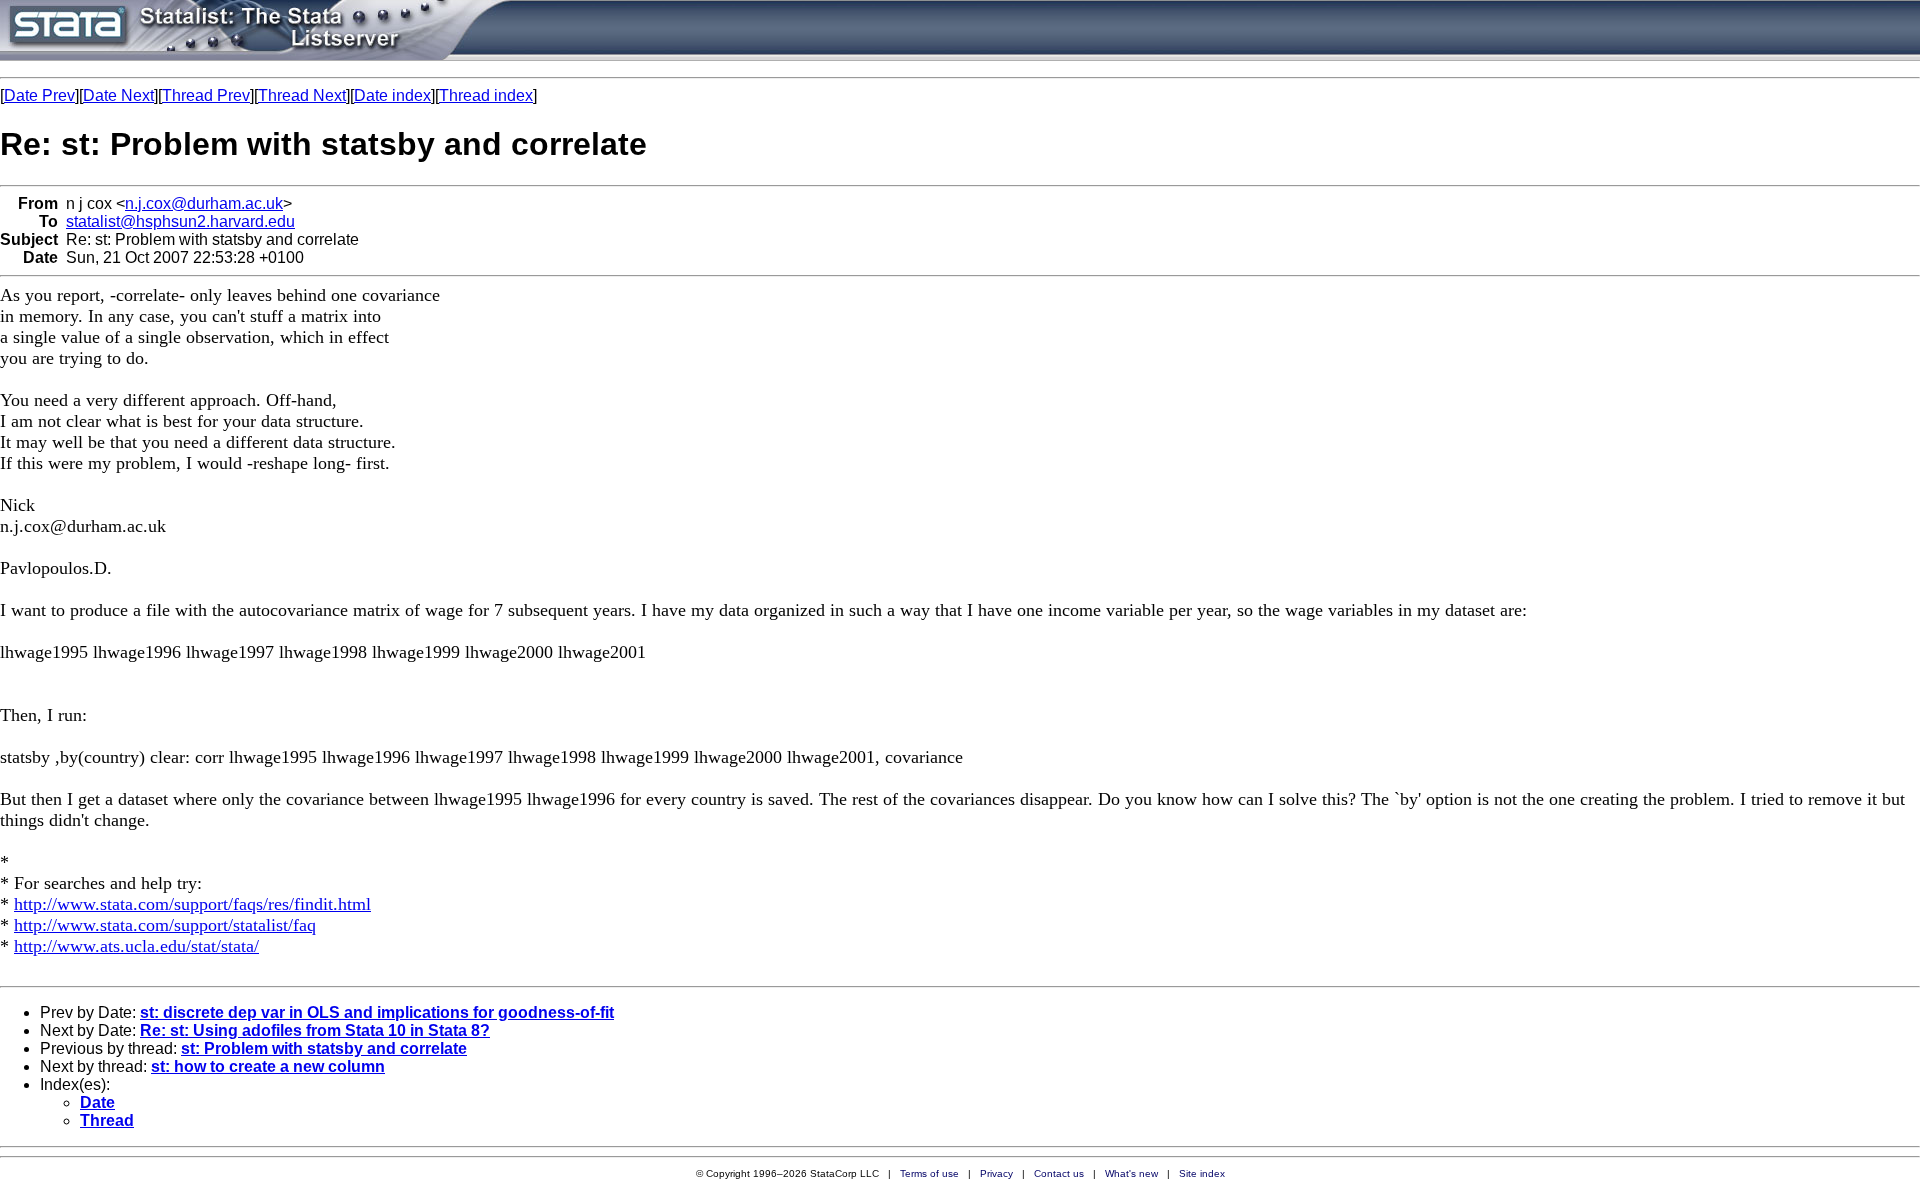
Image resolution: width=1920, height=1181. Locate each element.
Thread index (486, 95)
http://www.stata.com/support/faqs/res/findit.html (192, 904)
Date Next (118, 95)
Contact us (1059, 1173)
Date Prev (39, 95)
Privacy (996, 1173)
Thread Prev (206, 95)
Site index (1202, 1173)
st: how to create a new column (268, 1066)
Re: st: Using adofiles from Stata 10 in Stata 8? (315, 1030)
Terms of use (929, 1173)
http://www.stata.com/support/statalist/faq (165, 925)
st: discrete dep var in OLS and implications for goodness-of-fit (377, 1012)
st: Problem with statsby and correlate (324, 1048)
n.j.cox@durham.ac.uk (204, 203)
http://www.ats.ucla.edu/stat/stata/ (136, 946)
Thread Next (302, 95)
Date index (392, 95)
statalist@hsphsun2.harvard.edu (180, 221)
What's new (1131, 1173)
